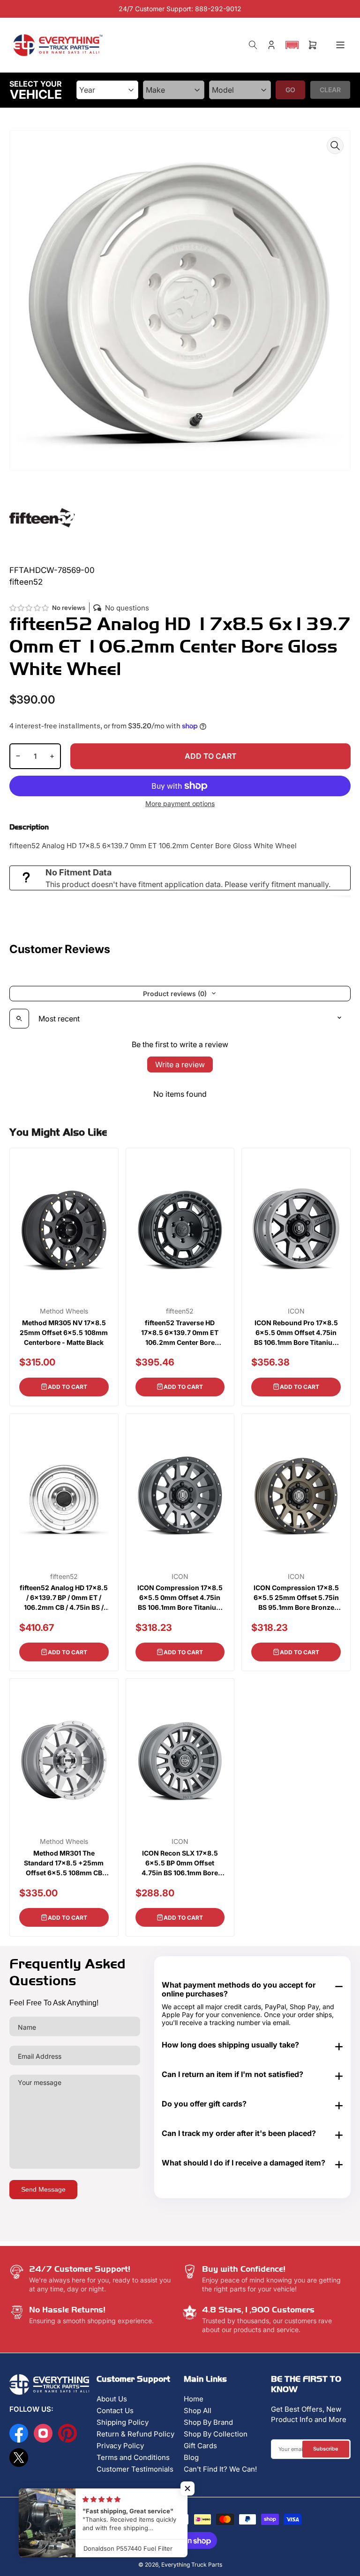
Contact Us (115, 2411)
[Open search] (19, 1019)
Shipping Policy (123, 2422)
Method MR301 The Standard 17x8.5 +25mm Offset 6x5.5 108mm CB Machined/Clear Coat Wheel (64, 1863)
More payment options (180, 804)
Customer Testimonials (135, 2469)
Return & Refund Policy (135, 2434)
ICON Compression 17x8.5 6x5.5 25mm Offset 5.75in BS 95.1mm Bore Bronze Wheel (296, 1598)
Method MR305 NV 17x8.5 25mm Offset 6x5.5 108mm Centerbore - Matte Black (64, 1332)
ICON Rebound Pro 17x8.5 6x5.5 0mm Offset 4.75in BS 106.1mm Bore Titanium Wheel (296, 1333)
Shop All (198, 2411)
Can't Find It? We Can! (220, 2469)
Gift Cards (200, 2446)
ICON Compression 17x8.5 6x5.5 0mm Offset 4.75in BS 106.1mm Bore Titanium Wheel (180, 1598)
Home (194, 2399)
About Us (112, 2399)
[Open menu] (340, 45)
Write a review (180, 1064)
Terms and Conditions (133, 2457)
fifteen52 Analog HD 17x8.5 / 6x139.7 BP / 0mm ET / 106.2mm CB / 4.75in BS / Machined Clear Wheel (64, 1598)
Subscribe (326, 2449)
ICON (296, 1311)
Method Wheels (64, 1311)
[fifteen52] (42, 517)
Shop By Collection (216, 2434)
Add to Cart (67, 1387)
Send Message (43, 2189)
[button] (292, 45)
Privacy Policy (120, 2446)
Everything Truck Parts (192, 2565)
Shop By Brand (208, 2422)
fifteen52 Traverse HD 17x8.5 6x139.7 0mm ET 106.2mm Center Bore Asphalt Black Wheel (180, 1333)
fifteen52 (180, 1311)
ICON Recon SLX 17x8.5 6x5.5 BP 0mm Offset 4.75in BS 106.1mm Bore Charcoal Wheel (180, 1863)
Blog (191, 2457)
